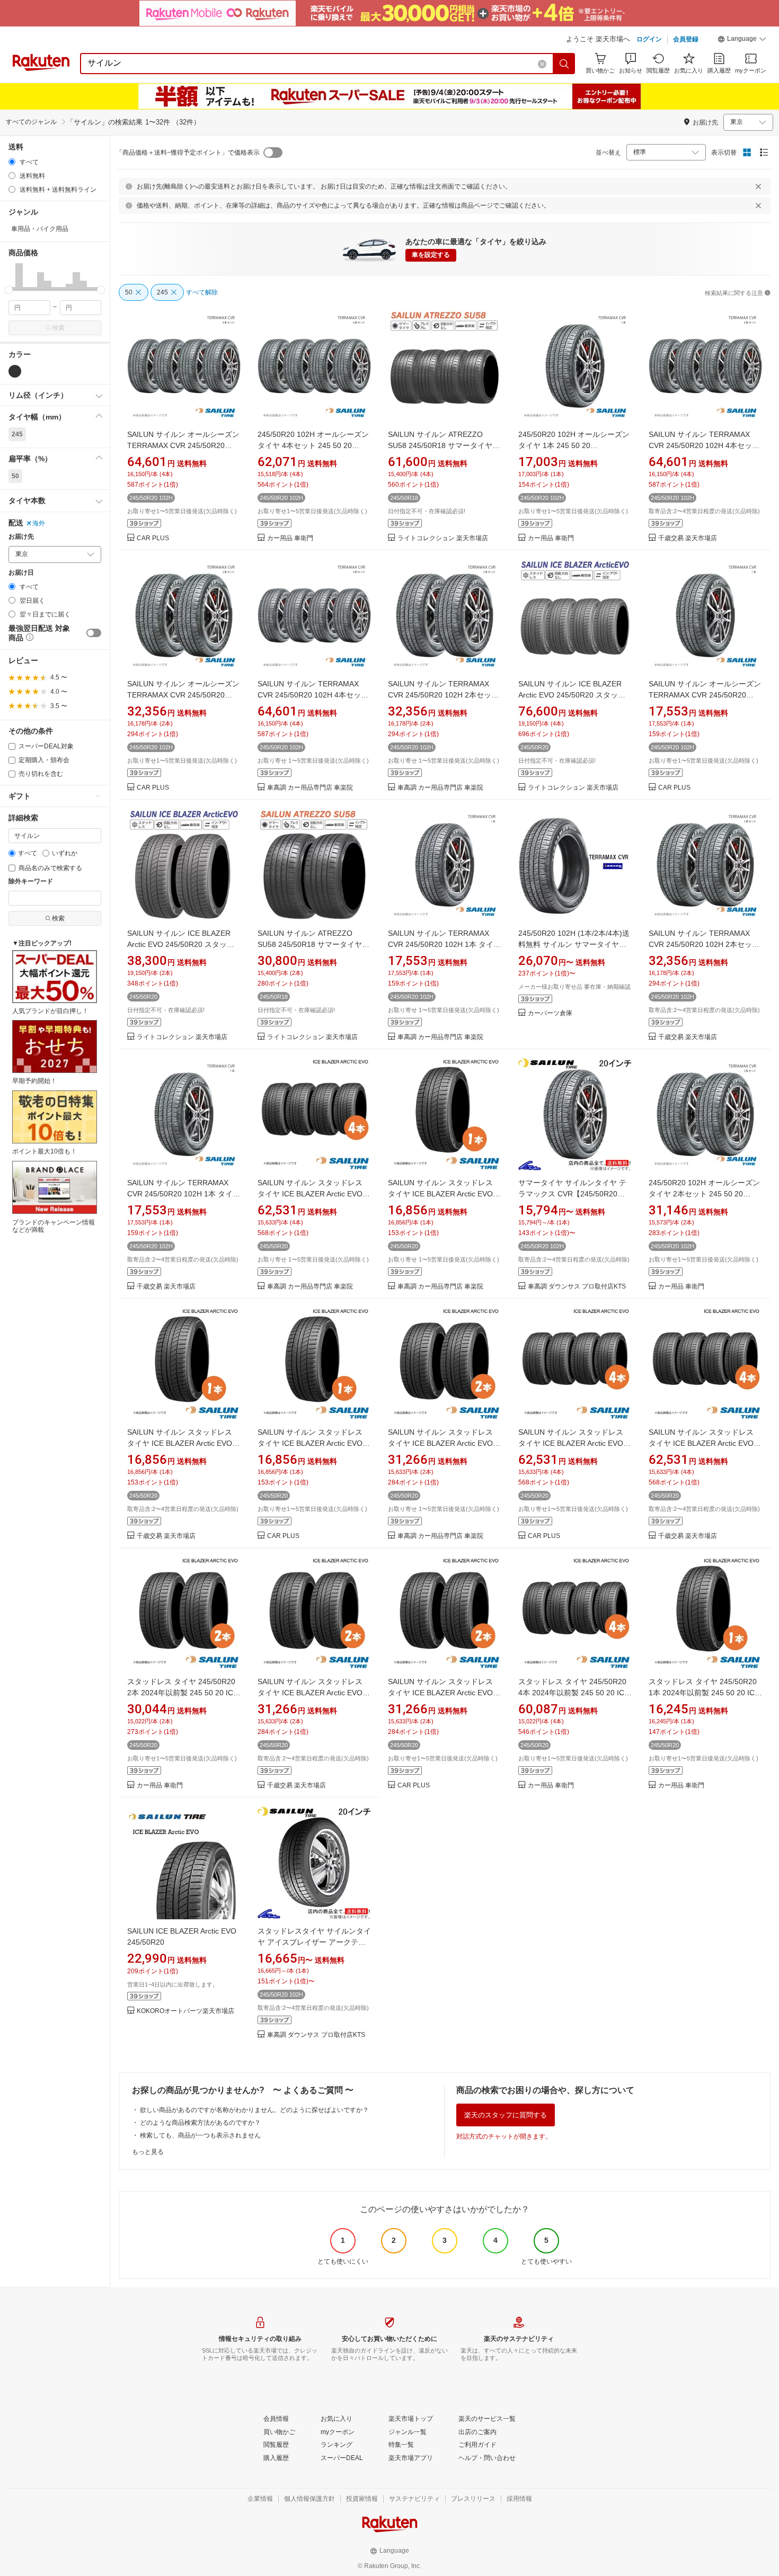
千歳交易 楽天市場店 (688, 538)
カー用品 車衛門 (290, 538)
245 (17, 434)
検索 (58, 328)
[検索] (564, 64)
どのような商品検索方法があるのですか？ (200, 2123)
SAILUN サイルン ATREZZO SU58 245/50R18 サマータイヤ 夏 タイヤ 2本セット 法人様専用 (311, 944)
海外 (39, 523)
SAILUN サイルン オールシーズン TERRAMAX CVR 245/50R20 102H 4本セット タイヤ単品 (183, 445)
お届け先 (21, 537)
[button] (742, 40)
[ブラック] (15, 371)
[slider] (9, 290)
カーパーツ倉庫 (550, 1013)
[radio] (12, 162)
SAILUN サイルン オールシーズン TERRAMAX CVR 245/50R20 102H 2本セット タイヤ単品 (183, 695)
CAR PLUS (153, 538)
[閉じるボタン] (758, 186)
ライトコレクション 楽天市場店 (443, 538)
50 (15, 476)
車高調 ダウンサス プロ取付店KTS (577, 1287)
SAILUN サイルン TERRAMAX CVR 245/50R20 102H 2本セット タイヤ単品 (443, 695)
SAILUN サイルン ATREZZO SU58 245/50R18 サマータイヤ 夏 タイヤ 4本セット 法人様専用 (441, 445)
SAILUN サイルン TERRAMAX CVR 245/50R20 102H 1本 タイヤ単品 (444, 944)
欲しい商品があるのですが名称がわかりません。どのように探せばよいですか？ (254, 2110)
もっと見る (148, 2152)
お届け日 (21, 573)
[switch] (94, 633)
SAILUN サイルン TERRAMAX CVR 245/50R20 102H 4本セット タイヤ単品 (704, 445)
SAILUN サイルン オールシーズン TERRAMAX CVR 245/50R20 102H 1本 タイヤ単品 (705, 695)
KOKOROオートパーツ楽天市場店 (185, 2011)
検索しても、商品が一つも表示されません (200, 2135)
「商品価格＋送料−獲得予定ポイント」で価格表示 (188, 153)
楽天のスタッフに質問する (506, 2115)
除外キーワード (31, 882)
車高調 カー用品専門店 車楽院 (310, 788)
